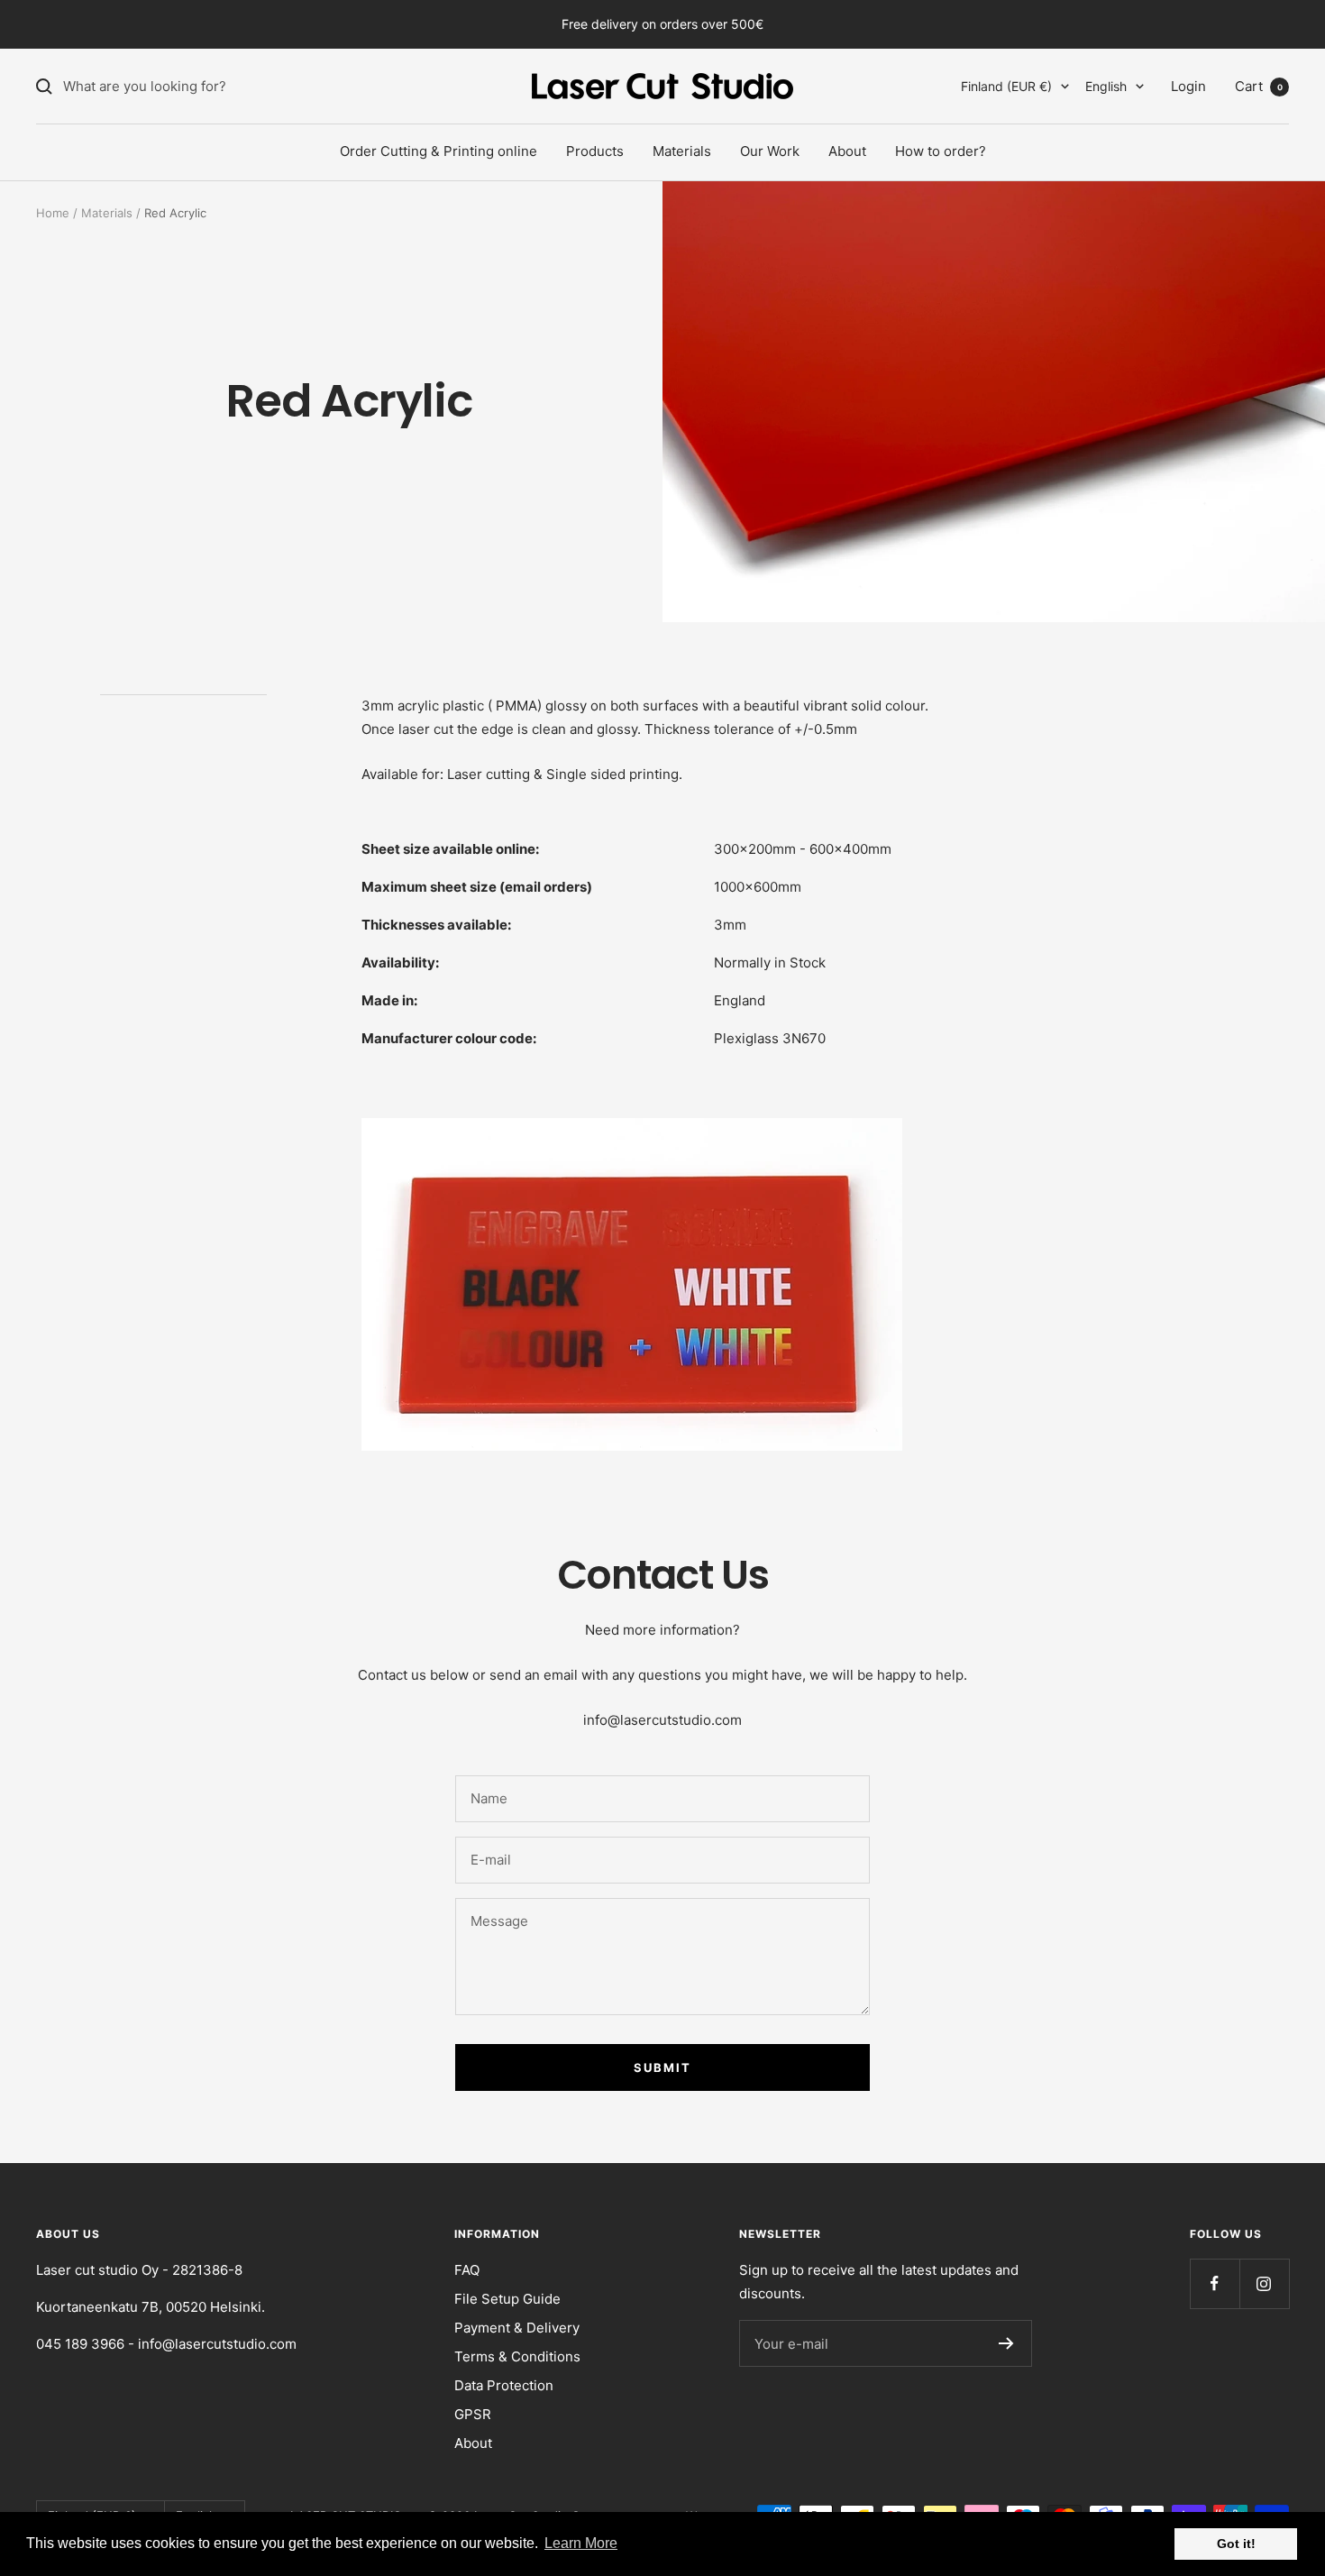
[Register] (1006, 2343)
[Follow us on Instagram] (1264, 2283)
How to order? (941, 151)
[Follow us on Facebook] (1215, 2283)
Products (595, 151)
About (847, 151)
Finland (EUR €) (1006, 86)
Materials (682, 151)
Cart (1259, 86)
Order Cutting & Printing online (439, 151)
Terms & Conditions (517, 2356)
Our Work (770, 151)
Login (1188, 86)
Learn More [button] (581, 2543)
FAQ (467, 2270)
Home (53, 213)
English (1106, 86)
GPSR (473, 2414)
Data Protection (504, 2385)
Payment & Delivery (517, 2328)
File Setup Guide (507, 2299)
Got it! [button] (1236, 2544)
